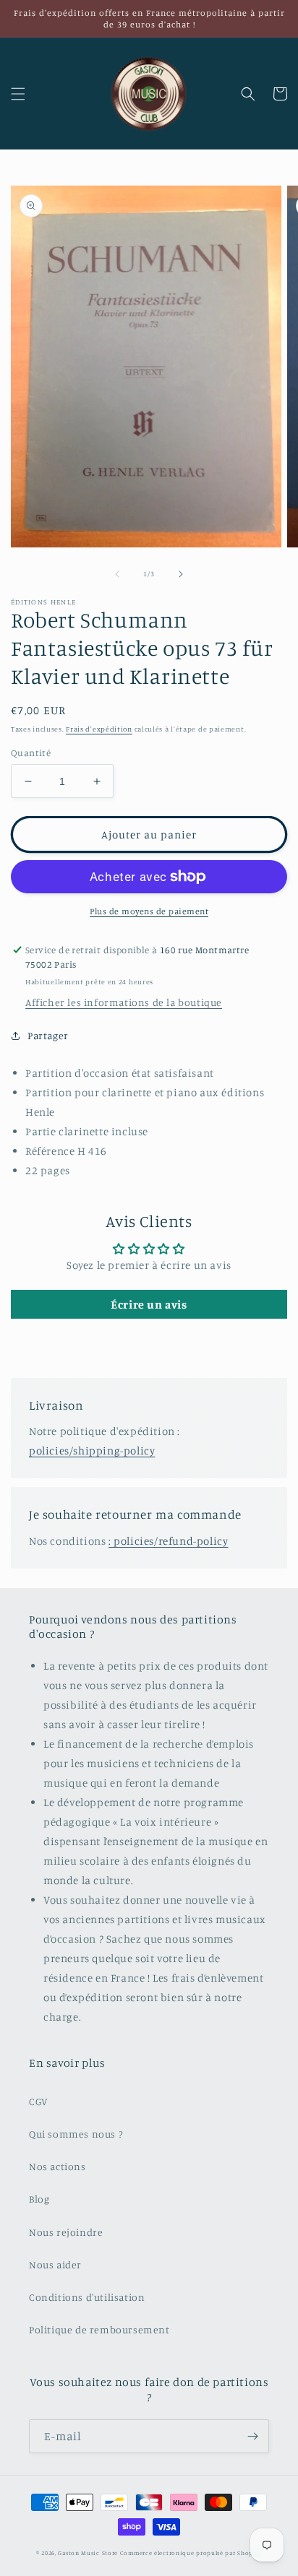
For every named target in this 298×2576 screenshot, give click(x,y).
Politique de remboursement (99, 2329)
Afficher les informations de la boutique (124, 1002)
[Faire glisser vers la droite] (181, 574)
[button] (18, 94)
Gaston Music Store (88, 2553)
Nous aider (55, 2264)
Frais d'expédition (99, 729)
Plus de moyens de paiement (149, 911)
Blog (39, 2199)
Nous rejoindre (66, 2232)
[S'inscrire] (252, 2436)
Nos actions (58, 2166)
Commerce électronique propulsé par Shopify (191, 2553)
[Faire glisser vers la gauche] (117, 574)
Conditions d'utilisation (87, 2297)
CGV (38, 2101)
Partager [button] (48, 1035)
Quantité (31, 753)
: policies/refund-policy (168, 1541)
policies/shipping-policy (92, 1450)
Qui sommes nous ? (76, 2134)
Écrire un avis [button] (149, 1304)
